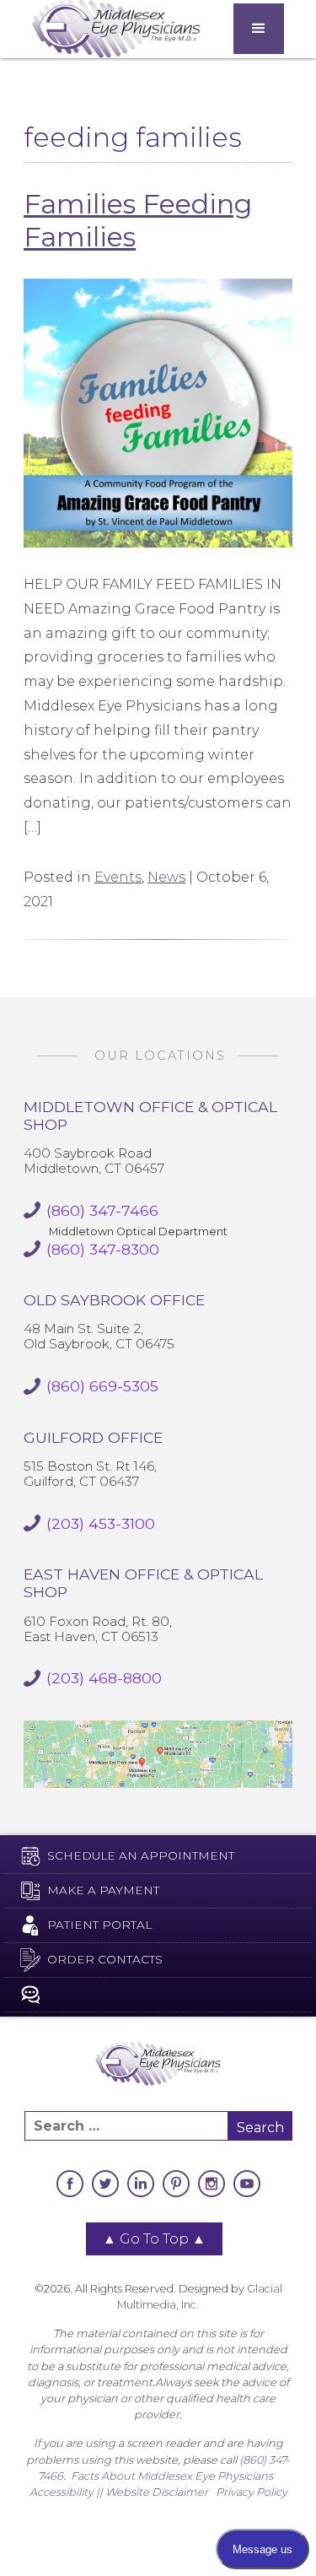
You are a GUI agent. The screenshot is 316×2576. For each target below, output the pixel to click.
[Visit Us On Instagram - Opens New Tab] (212, 2184)
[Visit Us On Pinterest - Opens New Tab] (176, 2184)
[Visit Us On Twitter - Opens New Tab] (105, 2184)
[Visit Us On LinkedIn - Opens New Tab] (141, 2184)
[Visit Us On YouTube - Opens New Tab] (247, 2184)
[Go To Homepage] (116, 29)
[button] (259, 29)
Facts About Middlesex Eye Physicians (172, 2476)
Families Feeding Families (138, 220)
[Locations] (158, 1754)
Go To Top (154, 2239)
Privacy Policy (252, 2492)
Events (118, 877)
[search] (126, 2126)
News (166, 877)
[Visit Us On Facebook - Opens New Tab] (70, 2184)
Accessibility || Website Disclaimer (119, 2492)
